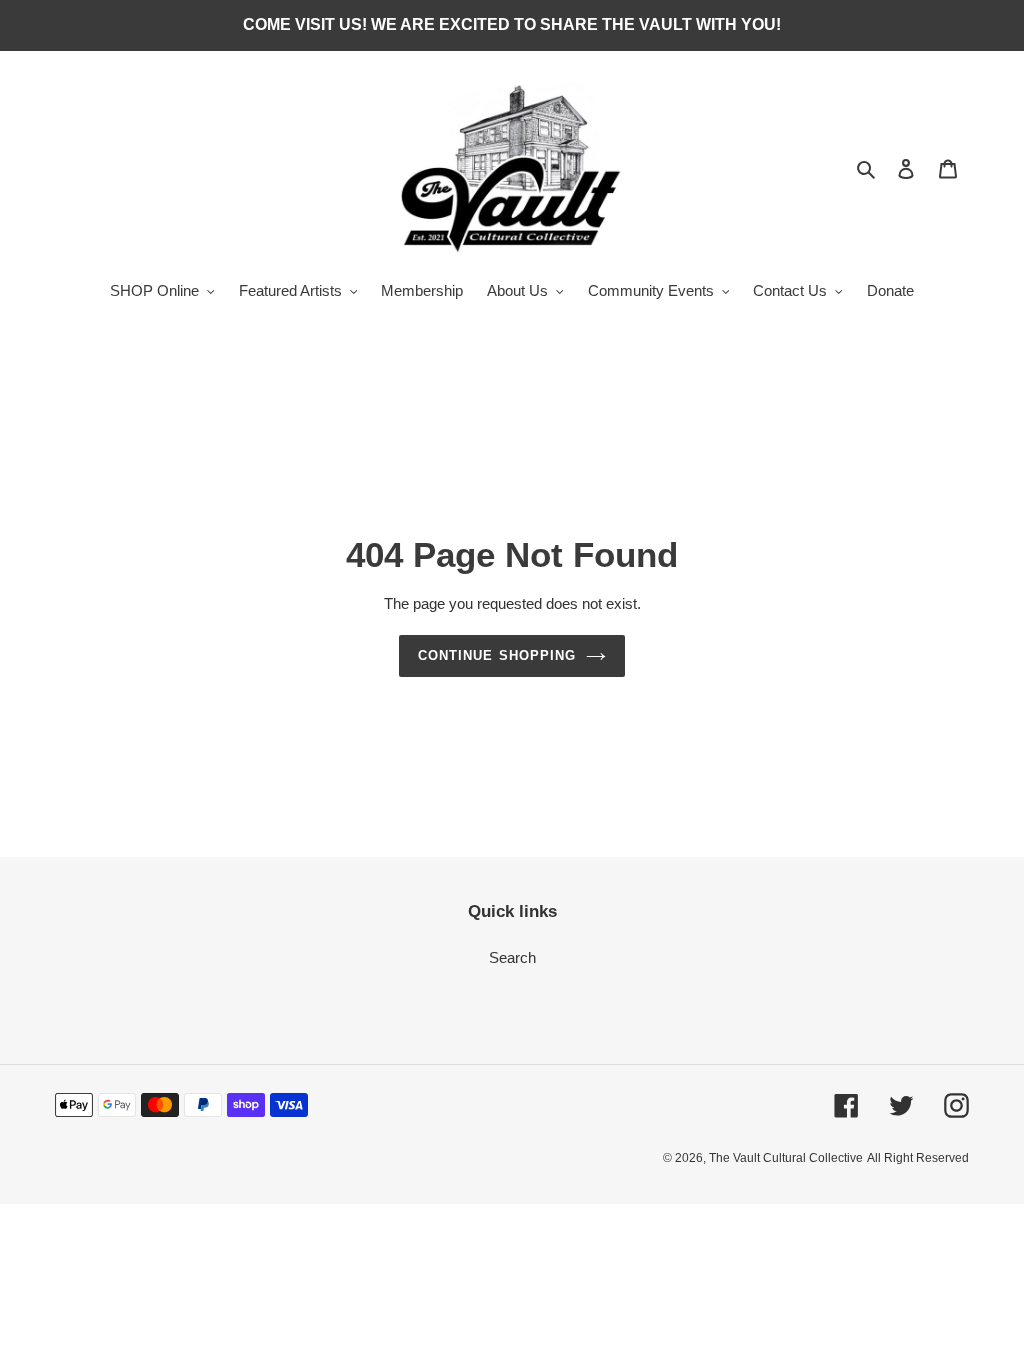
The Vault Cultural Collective (786, 1158)
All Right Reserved (918, 1158)
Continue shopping (497, 655)
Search (512, 957)
